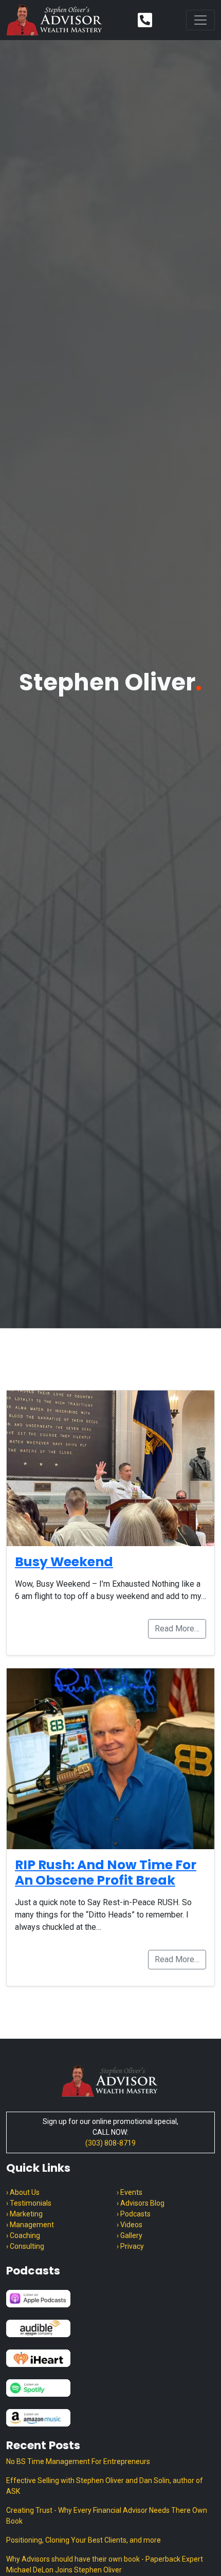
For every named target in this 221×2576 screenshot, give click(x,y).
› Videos (130, 2225)
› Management (30, 2225)
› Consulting (25, 2246)
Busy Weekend (64, 1562)
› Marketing (24, 2214)
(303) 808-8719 (110, 2143)
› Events (130, 2192)
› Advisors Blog (141, 2203)
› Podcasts (134, 2214)
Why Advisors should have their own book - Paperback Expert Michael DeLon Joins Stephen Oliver (105, 2564)
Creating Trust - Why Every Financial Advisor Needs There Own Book (107, 2516)
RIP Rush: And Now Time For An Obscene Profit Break (106, 1873)
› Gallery (130, 2235)
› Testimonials (29, 2203)
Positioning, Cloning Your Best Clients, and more (84, 2540)
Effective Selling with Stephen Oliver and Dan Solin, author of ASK (105, 2486)
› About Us (23, 2192)
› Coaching (23, 2235)
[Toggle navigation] (200, 20)
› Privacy (130, 2246)
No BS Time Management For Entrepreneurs (78, 2461)
